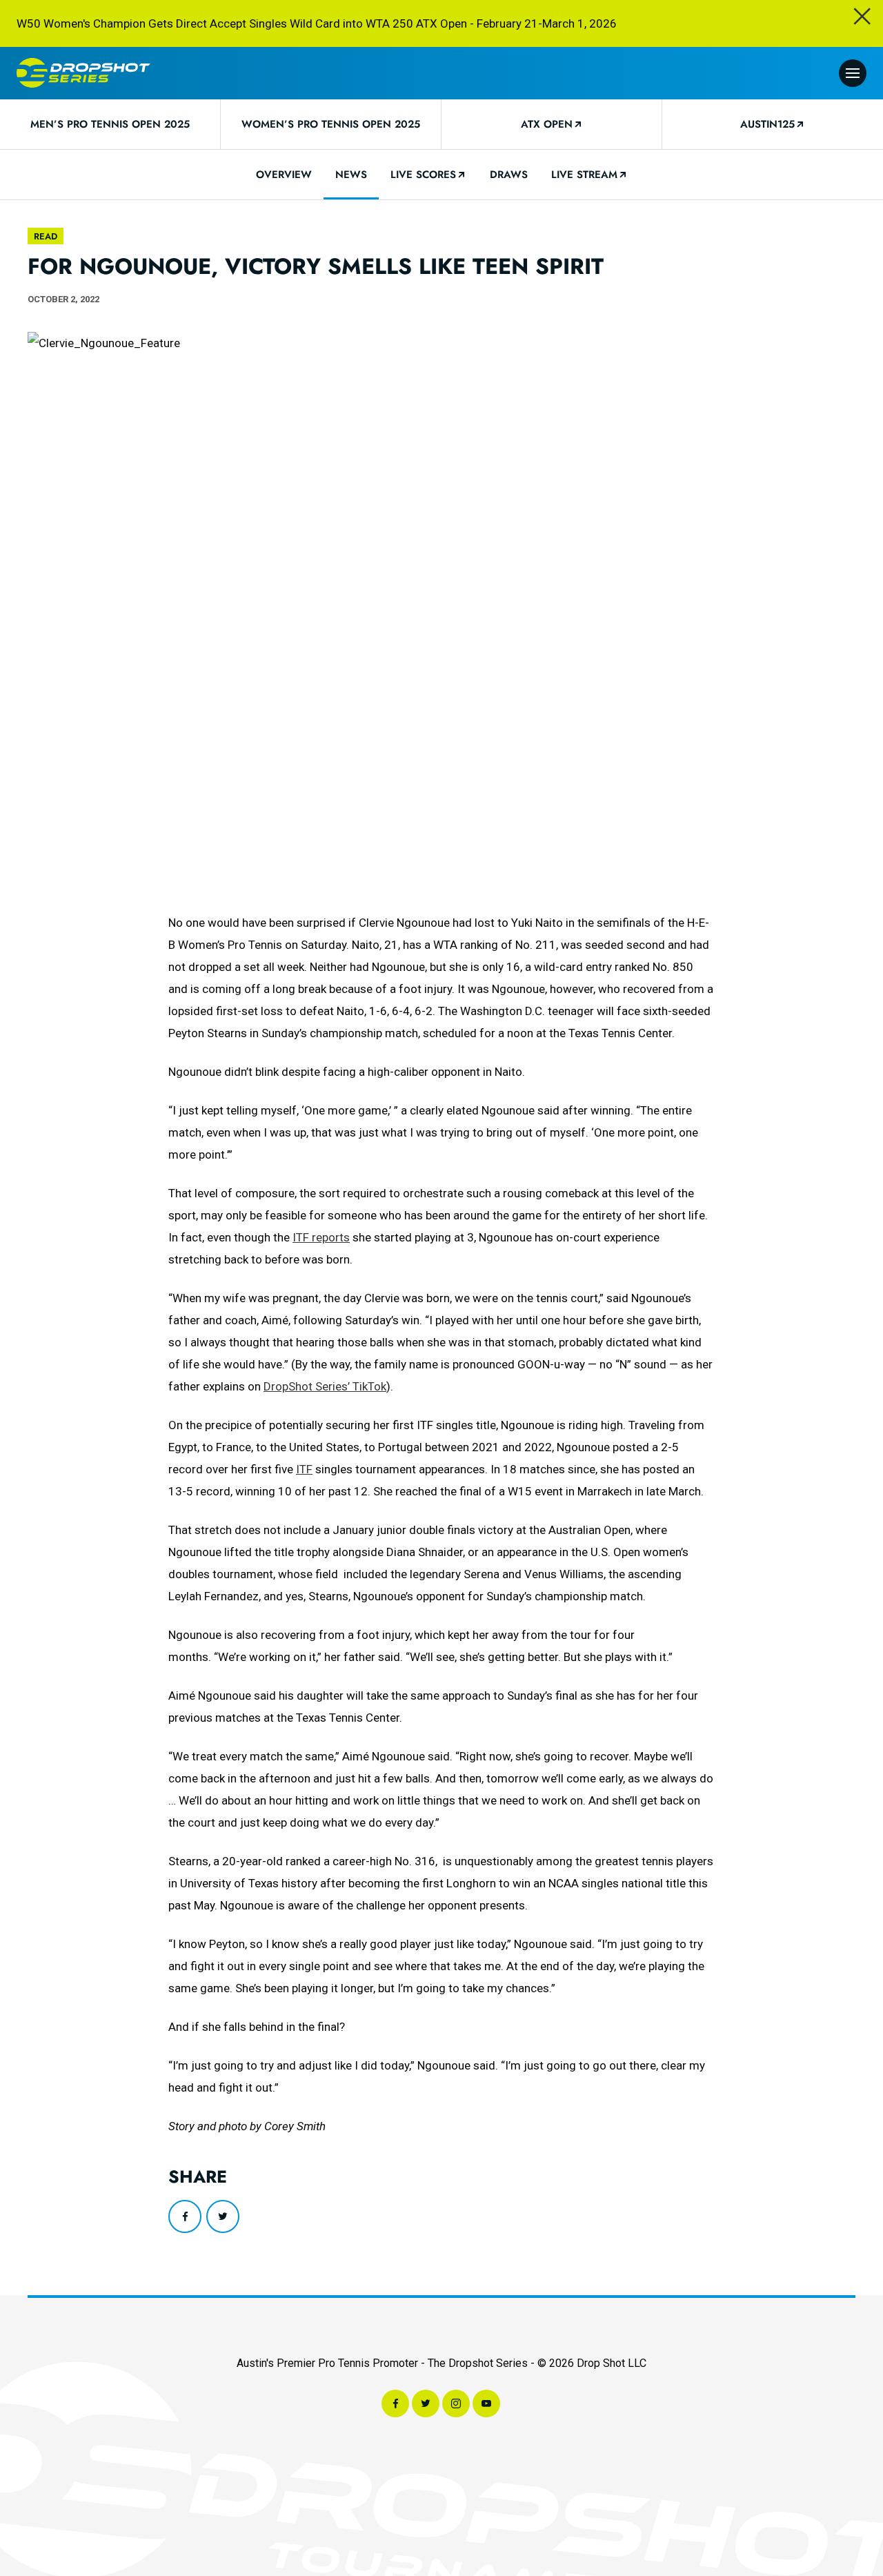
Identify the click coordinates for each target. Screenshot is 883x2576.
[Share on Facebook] (185, 2216)
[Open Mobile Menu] (853, 73)
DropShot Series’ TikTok (325, 1386)
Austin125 (767, 124)
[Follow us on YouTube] (486, 2403)
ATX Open (547, 124)
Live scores (423, 175)
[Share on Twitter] (223, 2216)
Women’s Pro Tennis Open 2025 (331, 124)
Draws (509, 175)
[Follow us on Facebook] (395, 2403)
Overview (284, 175)
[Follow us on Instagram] (456, 2403)
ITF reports (321, 1237)
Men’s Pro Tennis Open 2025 (110, 124)
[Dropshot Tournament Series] (83, 73)
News (351, 175)
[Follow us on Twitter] (426, 2403)
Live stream (584, 175)
